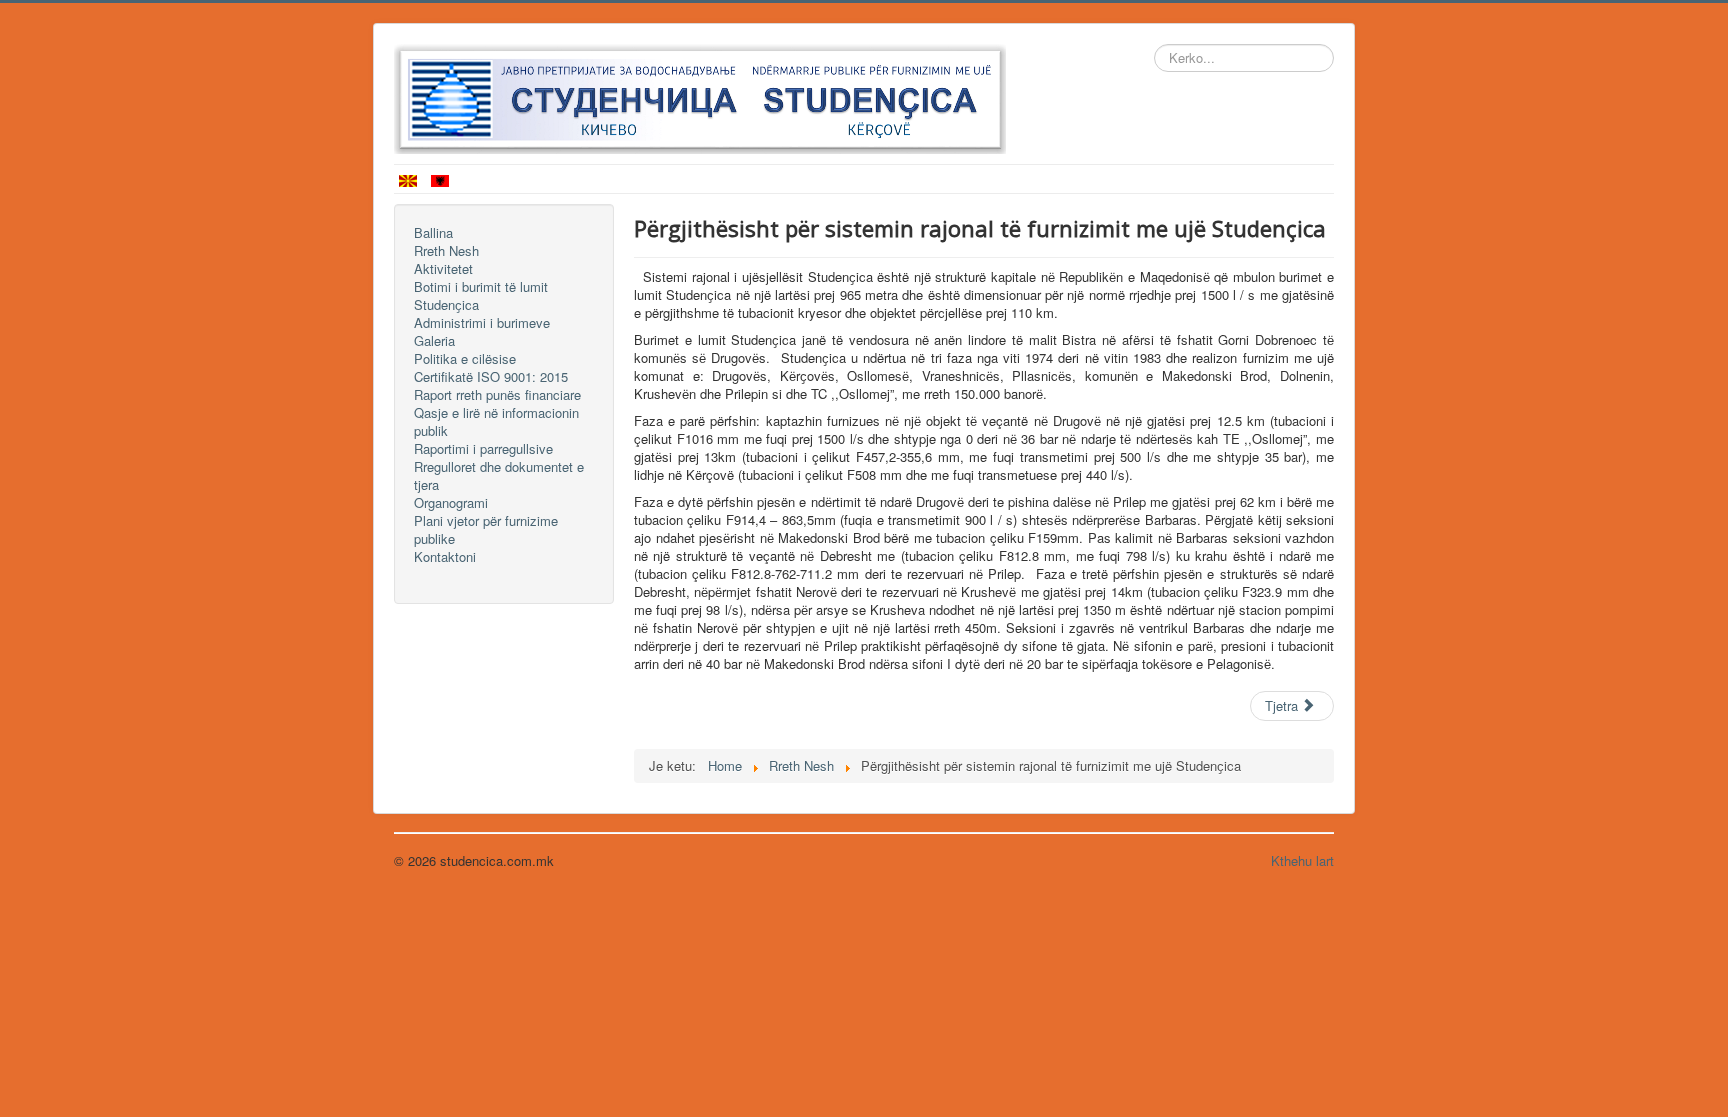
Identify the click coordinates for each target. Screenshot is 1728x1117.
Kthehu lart (1302, 860)
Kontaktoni (445, 557)
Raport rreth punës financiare (497, 395)
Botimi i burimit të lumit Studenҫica (481, 296)
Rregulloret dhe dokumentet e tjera (499, 476)
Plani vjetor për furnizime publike (486, 530)
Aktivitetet (443, 269)
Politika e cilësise (465, 359)
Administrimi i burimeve (482, 323)
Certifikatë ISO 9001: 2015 (491, 377)
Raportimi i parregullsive (483, 449)
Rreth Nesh (446, 251)
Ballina (433, 233)
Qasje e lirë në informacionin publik (496, 422)
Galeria (434, 341)
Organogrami (451, 503)
